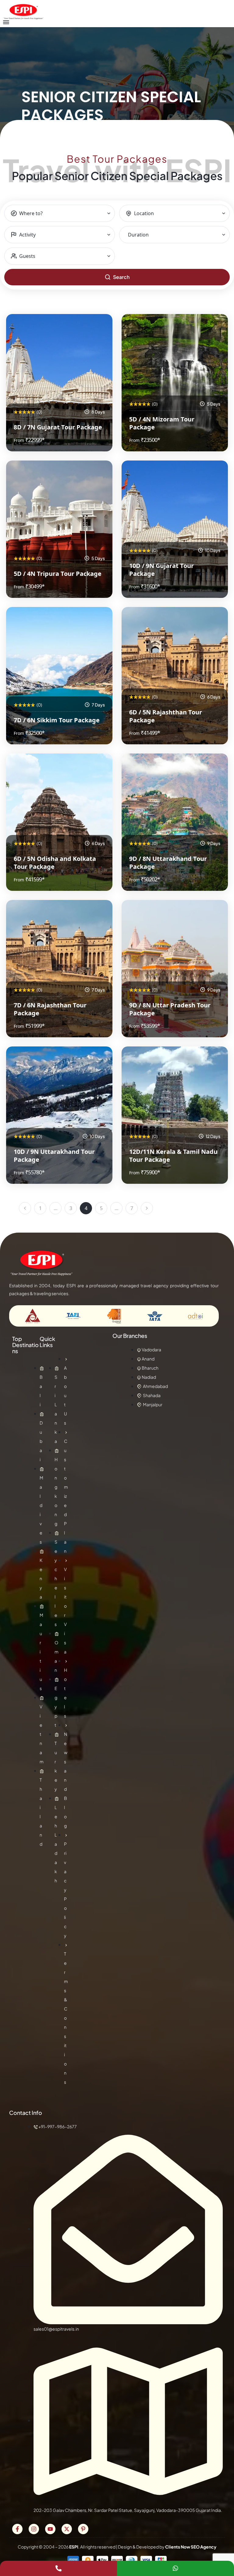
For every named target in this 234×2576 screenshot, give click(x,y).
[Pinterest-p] (83, 2529)
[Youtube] (50, 2529)
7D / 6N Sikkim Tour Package (57, 720)
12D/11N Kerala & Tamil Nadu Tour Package (173, 1156)
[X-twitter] (67, 2529)
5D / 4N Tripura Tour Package (58, 574)
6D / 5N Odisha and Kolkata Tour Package (55, 863)
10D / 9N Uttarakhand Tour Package (54, 1156)
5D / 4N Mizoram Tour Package (162, 423)
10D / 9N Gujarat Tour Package (161, 570)
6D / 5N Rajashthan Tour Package (166, 716)
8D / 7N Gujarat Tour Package (58, 427)
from (19, 440)
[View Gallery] (100, 327)
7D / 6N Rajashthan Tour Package (50, 1009)
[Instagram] (34, 2529)
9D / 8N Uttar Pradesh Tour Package (170, 1009)
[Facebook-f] (17, 2529)
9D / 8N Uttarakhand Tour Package (168, 863)
